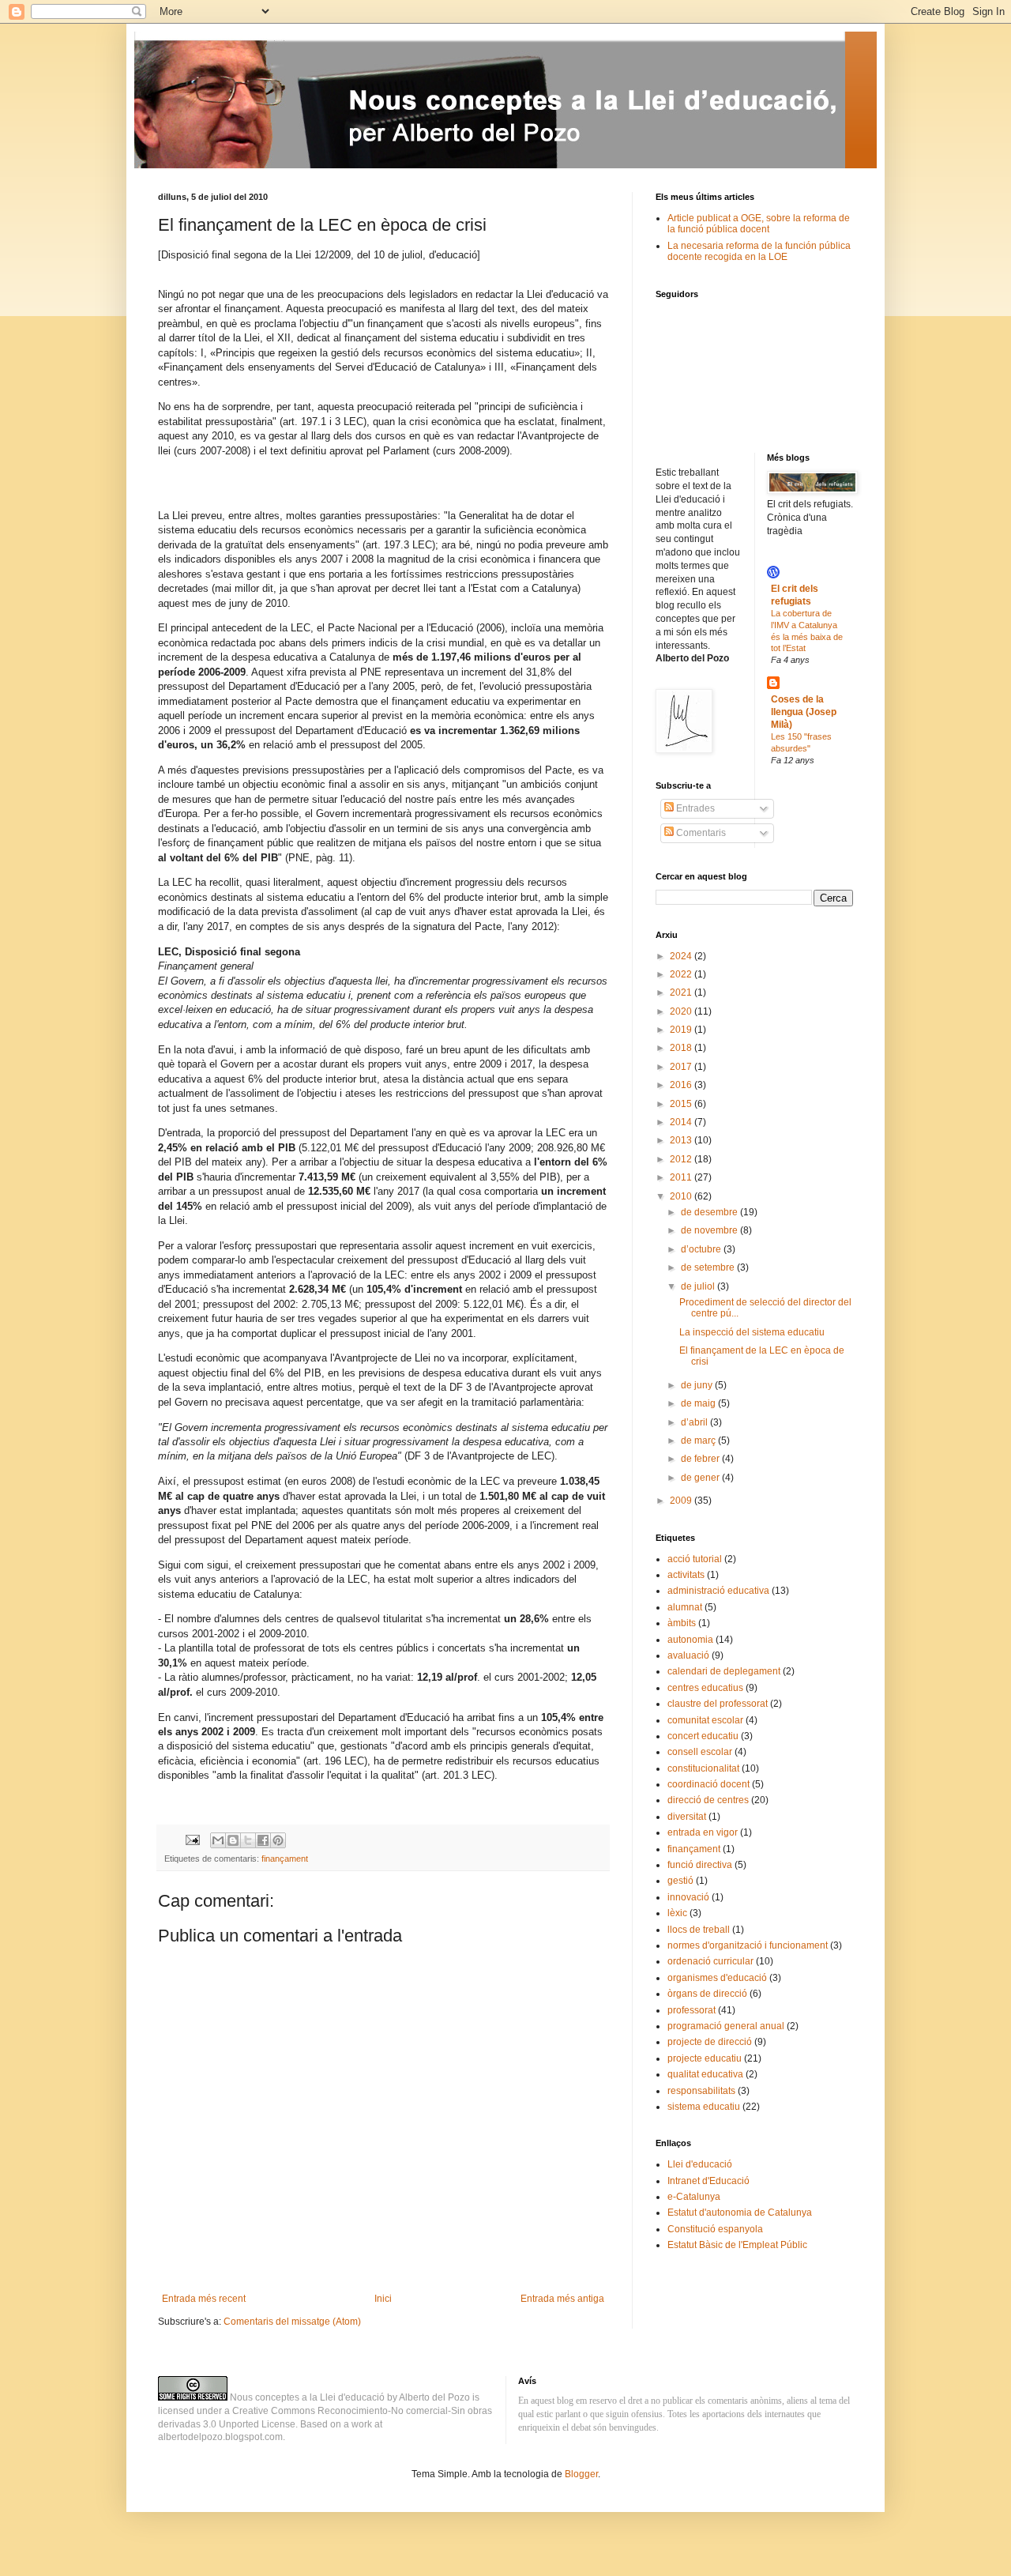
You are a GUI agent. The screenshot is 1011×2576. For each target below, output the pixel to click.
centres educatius (705, 1688)
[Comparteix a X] (248, 1840)
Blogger (581, 2474)
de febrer (701, 1459)
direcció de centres (708, 1800)
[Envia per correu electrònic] (218, 1840)
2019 (682, 1030)
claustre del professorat (718, 1704)
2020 (682, 1011)
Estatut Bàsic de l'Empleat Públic (737, 2245)
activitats (686, 1575)
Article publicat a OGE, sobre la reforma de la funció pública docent (759, 224)
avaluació (688, 1655)
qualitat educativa (705, 2074)
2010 (682, 1196)
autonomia (690, 1640)
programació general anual (726, 2026)
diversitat (687, 1817)
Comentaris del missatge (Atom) (292, 2322)
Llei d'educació (700, 2164)
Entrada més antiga (562, 2299)
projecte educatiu (705, 2058)
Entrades (694, 808)
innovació (688, 1897)
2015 (682, 1104)
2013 (682, 1140)
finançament (285, 1859)
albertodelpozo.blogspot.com (220, 2437)
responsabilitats (701, 2091)
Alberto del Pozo (434, 2397)
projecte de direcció (710, 2042)
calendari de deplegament (724, 1671)
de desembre (710, 1212)
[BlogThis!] (233, 1840)
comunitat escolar (705, 1720)
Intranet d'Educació (708, 2181)
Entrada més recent (204, 2299)
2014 (682, 1122)
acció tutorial (695, 1559)
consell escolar (700, 1752)
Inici (383, 2299)
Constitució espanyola (715, 2229)
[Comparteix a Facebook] (263, 1840)
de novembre (710, 1230)
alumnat (685, 1607)
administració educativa (718, 1591)
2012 (682, 1159)
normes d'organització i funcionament (748, 1945)
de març (699, 1441)
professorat (692, 2010)
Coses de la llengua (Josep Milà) (804, 712)
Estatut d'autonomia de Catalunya (740, 2213)
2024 (682, 956)
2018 (682, 1048)
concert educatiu (703, 1736)
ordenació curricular (710, 1961)
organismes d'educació (717, 1978)
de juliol (699, 1286)
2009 (682, 1501)
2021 (682, 992)
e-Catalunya (694, 2197)
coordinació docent (708, 1784)
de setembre (709, 1267)
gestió (680, 1881)
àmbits (682, 1623)
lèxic (677, 1913)
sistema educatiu (704, 2107)
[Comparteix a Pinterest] (278, 1840)
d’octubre (702, 1249)
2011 (682, 1177)
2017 (682, 1067)
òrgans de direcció (707, 1994)
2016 (682, 1085)
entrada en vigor (703, 1832)
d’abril (695, 1422)
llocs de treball (699, 1930)
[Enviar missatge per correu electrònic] (192, 1840)
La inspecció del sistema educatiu (752, 1332)
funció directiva (700, 1865)
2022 (682, 974)
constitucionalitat (703, 1768)
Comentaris (700, 833)
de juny (698, 1385)
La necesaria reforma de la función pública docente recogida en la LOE (759, 251)
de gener (701, 1478)
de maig (699, 1403)
